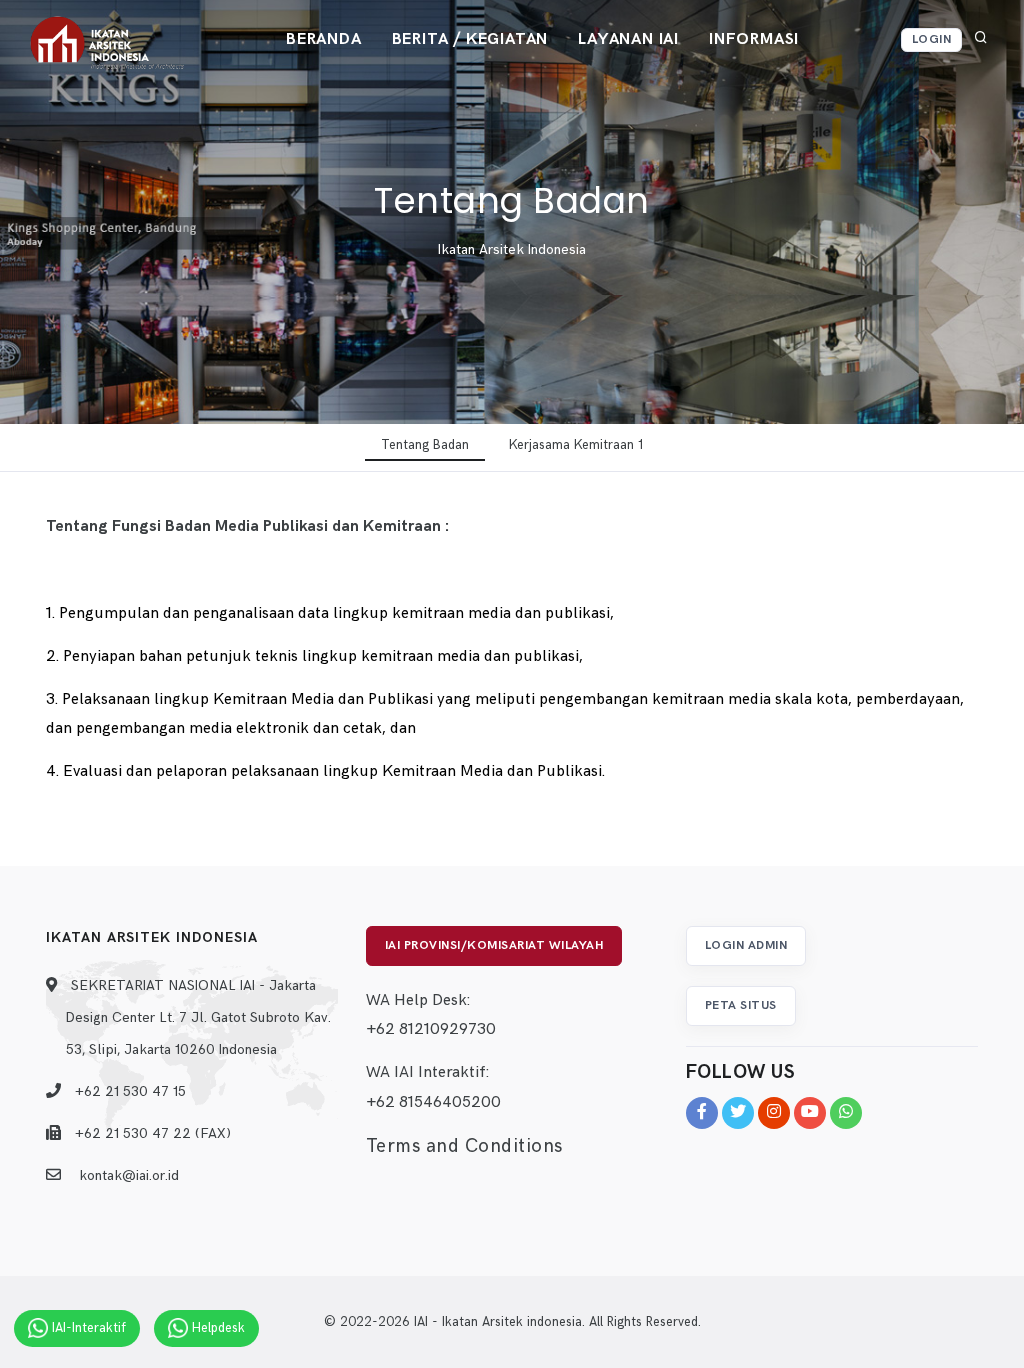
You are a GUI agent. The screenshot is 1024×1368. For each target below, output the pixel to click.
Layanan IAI (628, 39)
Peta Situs (741, 1005)
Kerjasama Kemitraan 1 (576, 445)
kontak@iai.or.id (129, 1175)
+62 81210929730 (431, 1029)
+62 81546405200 (433, 1102)
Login (932, 39)
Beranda (324, 39)
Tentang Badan (425, 445)
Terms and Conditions (464, 1146)
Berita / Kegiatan (470, 39)
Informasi (754, 39)
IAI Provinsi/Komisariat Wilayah (494, 945)
